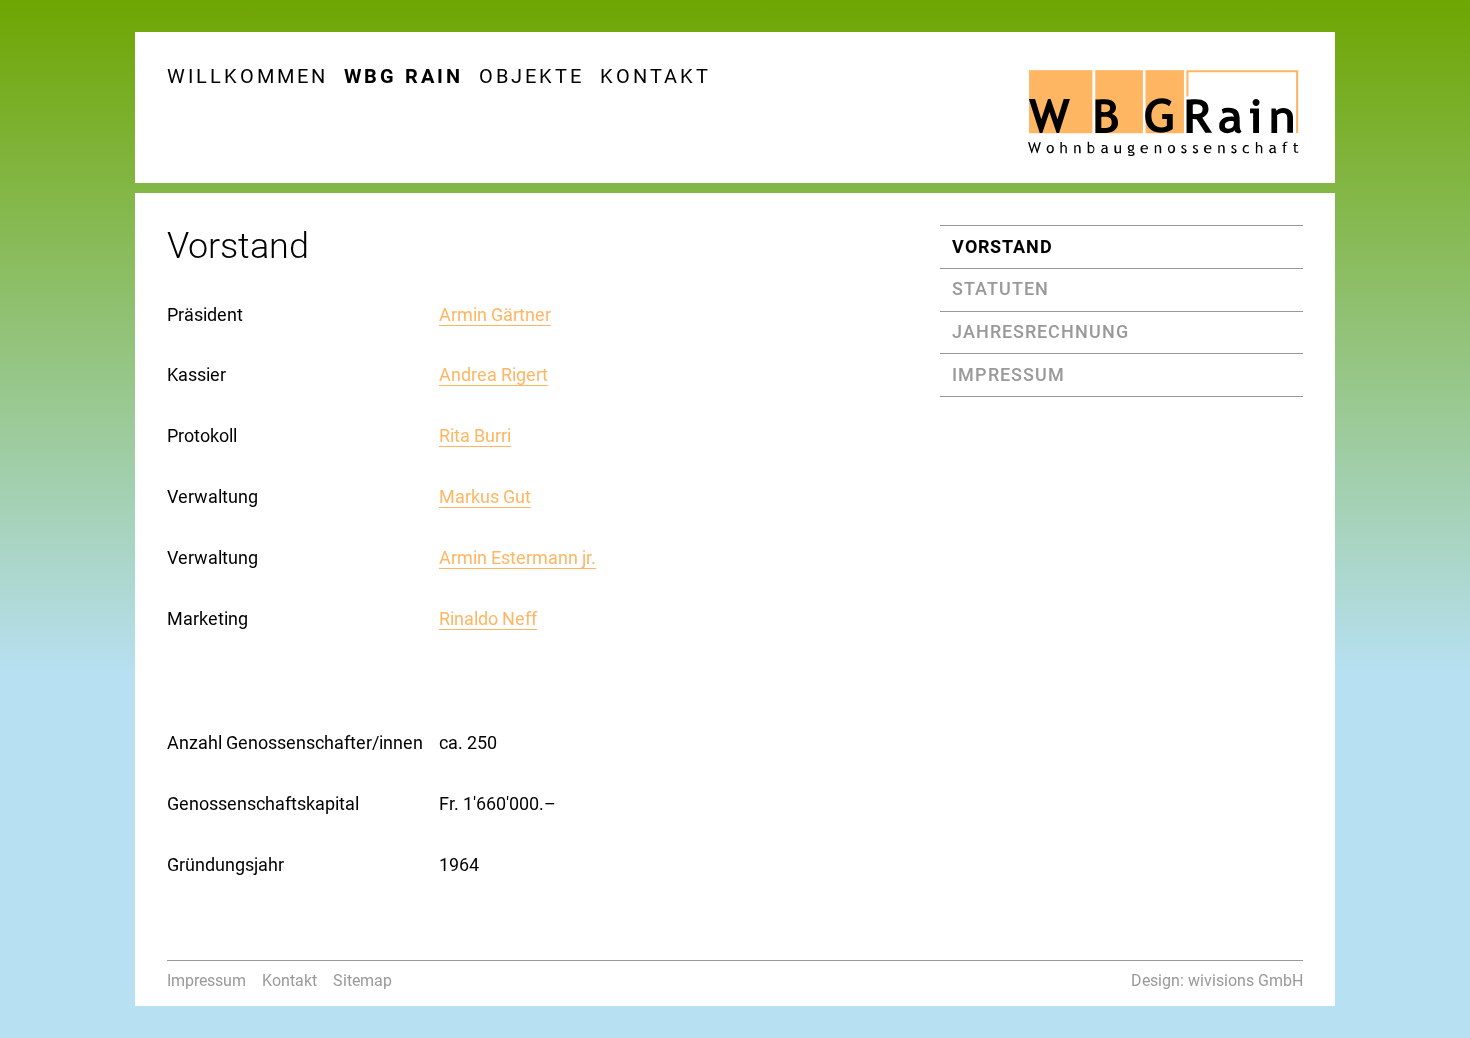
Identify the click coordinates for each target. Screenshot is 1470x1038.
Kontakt (655, 76)
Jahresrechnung (1040, 331)
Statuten (1000, 288)
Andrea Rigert (493, 374)
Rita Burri (475, 435)
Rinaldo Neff (488, 618)
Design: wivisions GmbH (1217, 980)
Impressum (1008, 374)
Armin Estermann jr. (517, 557)
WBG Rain (403, 76)
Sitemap (362, 980)
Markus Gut (485, 496)
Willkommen (247, 76)
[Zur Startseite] (1163, 109)
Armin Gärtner (495, 314)
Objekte (531, 76)
